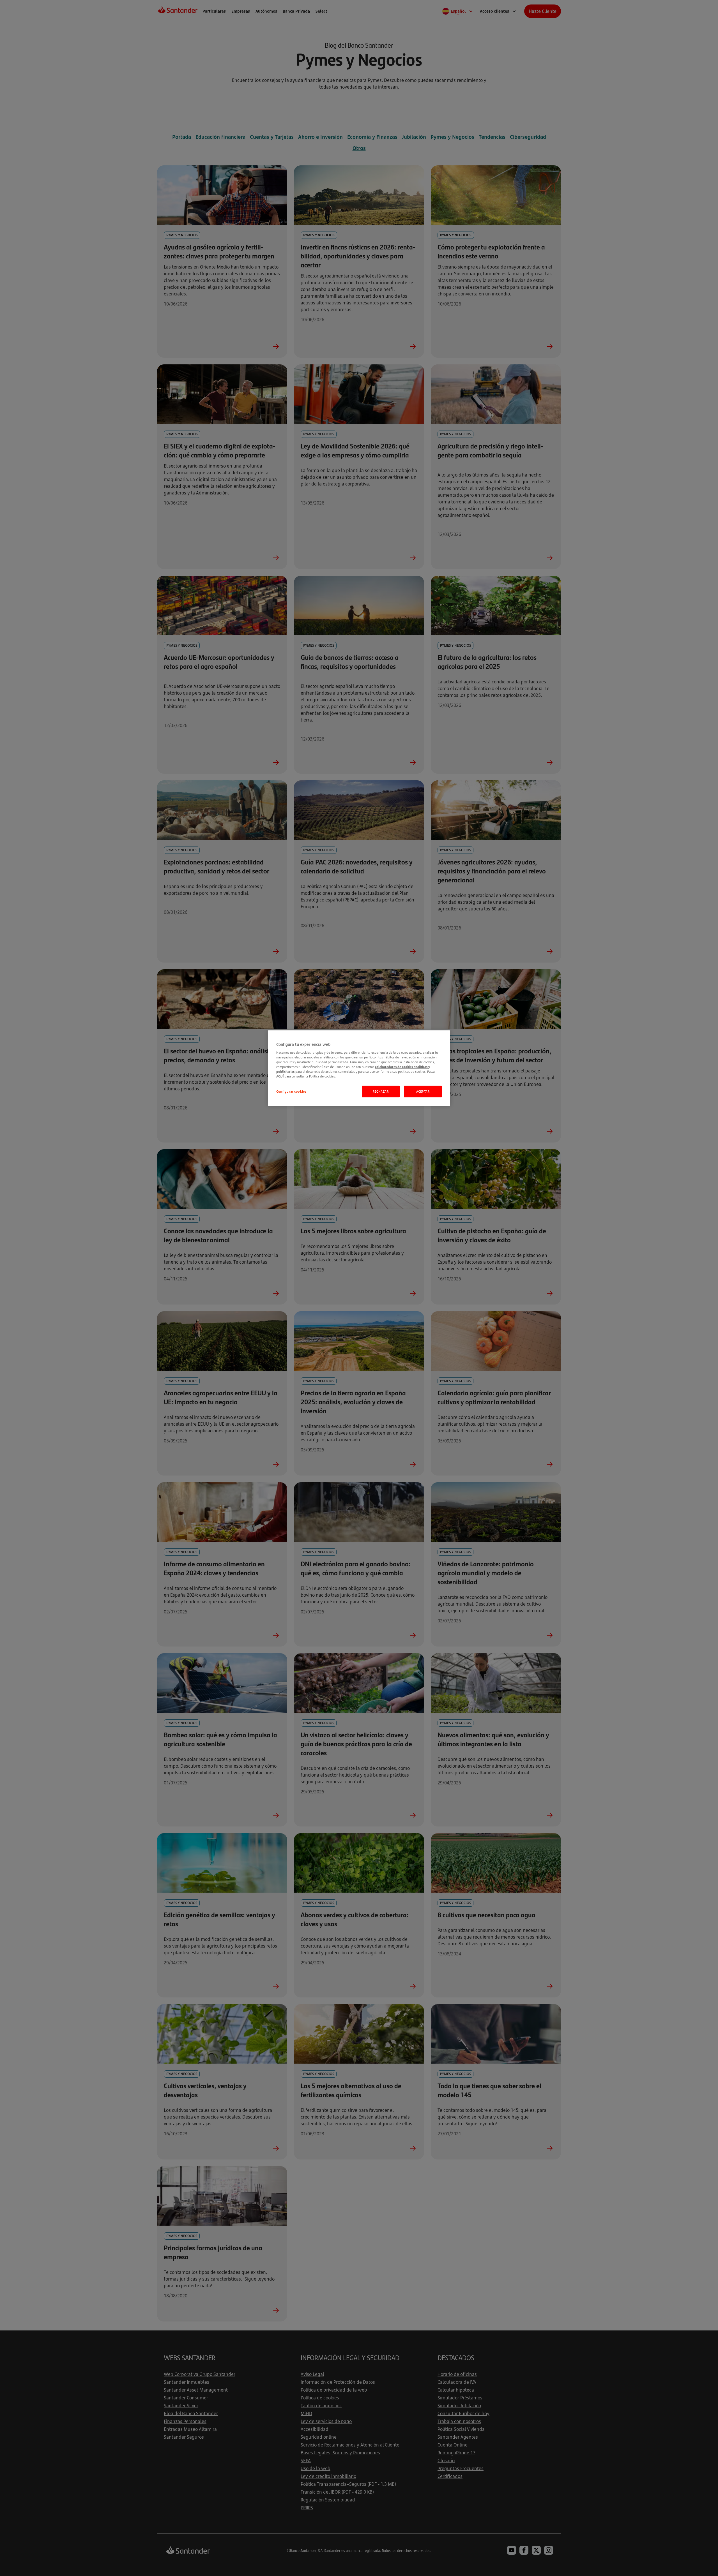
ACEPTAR (423, 1091)
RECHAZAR (381, 1091)
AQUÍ (280, 1076)
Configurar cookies (291, 1091)
